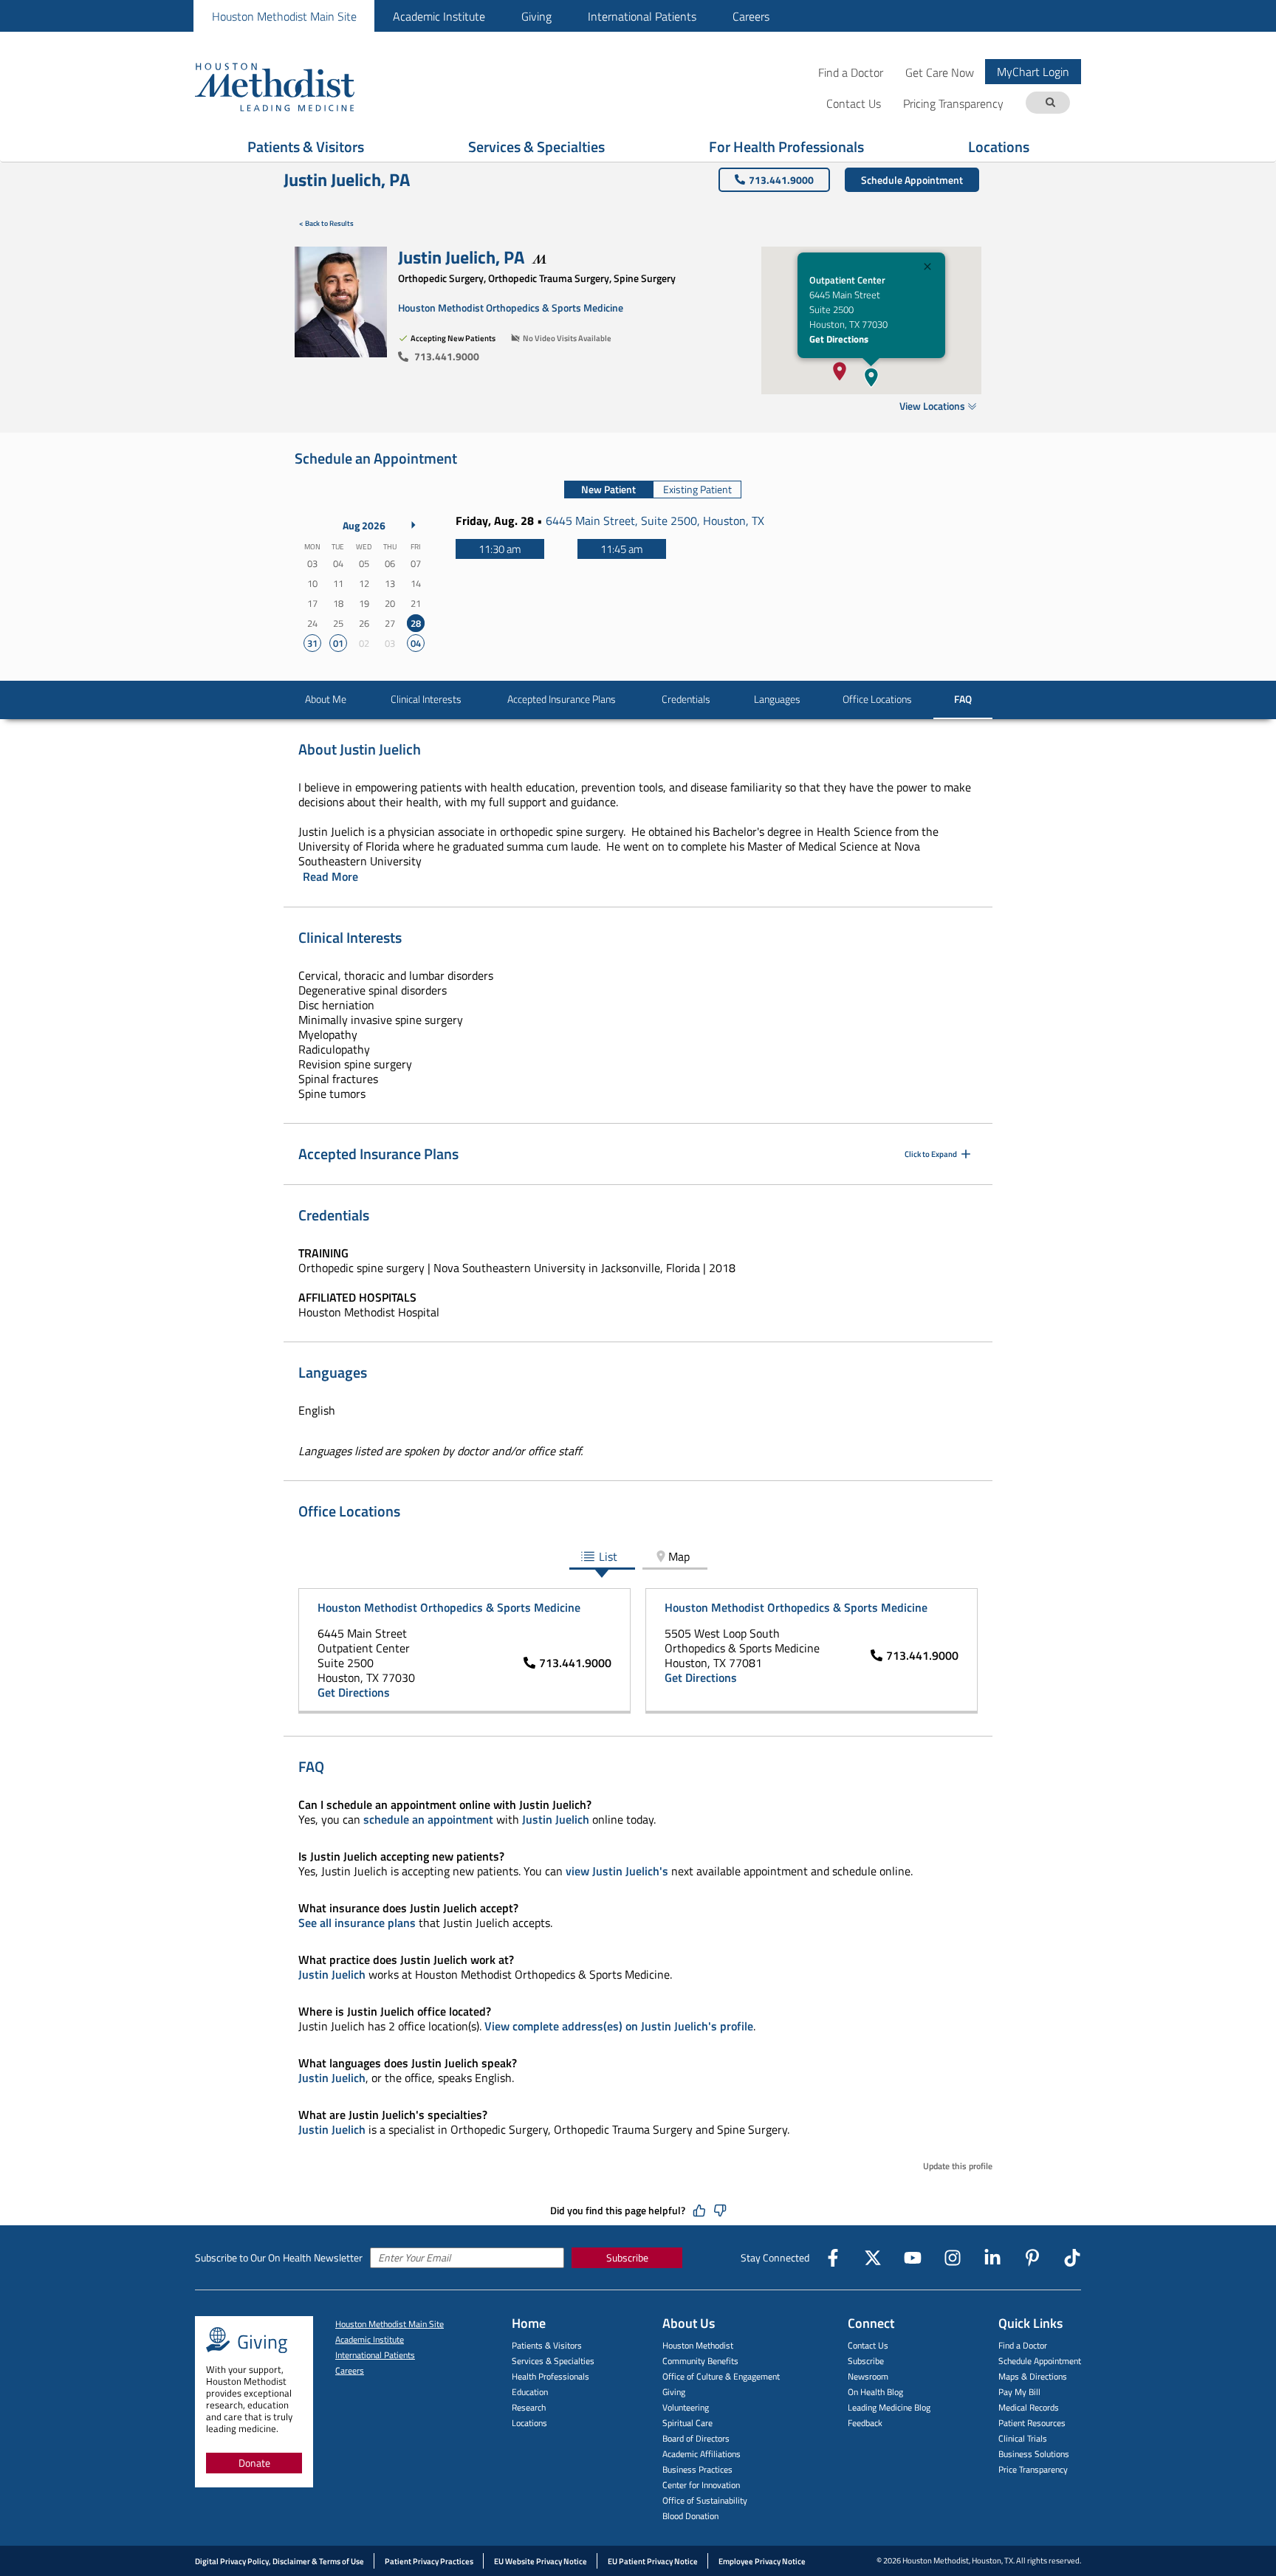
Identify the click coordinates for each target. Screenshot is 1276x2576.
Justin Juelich (556, 1819)
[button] (871, 377)
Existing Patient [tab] (697, 489)
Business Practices (697, 2469)
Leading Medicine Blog (889, 2407)
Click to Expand (931, 1154)
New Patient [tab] (608, 489)
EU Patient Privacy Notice (653, 2561)
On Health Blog (875, 2392)
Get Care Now (940, 72)
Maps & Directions (1033, 2376)
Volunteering (686, 2407)
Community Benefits (700, 2361)
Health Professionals (550, 2376)
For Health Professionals (786, 147)
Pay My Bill (1019, 2392)
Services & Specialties (536, 147)
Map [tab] (679, 1556)
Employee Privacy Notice (762, 2561)
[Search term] (1050, 103)
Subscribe (627, 2257)
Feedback (865, 2423)
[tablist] (653, 490)
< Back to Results (326, 223)
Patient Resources (1032, 2423)
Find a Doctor (851, 72)
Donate (254, 2463)
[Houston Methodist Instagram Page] (953, 2258)
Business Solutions (1034, 2454)
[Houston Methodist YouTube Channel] (913, 2258)
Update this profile (958, 2166)
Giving (536, 16)
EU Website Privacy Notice (541, 2561)
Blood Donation (690, 2516)
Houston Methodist (698, 2345)
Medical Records (1029, 2407)
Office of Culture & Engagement (721, 2376)
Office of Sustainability (705, 2500)
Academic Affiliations (702, 2454)
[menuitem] (284, 16)
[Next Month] (414, 525)
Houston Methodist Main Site (284, 16)
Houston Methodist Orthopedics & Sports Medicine (511, 308)
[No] (720, 2211)
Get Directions (839, 339)
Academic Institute (439, 16)
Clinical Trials (1023, 2438)
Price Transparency (1033, 2469)
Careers (751, 16)
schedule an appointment (428, 1819)
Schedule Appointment (912, 180)
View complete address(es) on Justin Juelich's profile (619, 2026)
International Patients (642, 16)
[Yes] (699, 2211)
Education (530, 2392)
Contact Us (868, 2345)
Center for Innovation (701, 2485)
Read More (330, 876)
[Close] (927, 268)
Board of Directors (696, 2438)
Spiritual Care (687, 2423)
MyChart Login (1033, 72)
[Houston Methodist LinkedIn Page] (992, 2258)
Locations (999, 147)
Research (529, 2407)
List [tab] (608, 1556)
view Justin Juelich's (617, 1871)
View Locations (932, 406)
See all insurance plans (357, 1923)
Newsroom (868, 2376)
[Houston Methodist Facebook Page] (833, 2258)
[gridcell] (415, 624)
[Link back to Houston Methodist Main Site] (295, 86)
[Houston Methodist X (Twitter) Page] (873, 2258)
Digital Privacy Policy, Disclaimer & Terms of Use (279, 2561)
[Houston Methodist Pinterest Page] (1032, 2258)
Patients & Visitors (306, 147)
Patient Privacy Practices (429, 2561)
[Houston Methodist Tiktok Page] (1072, 2258)
